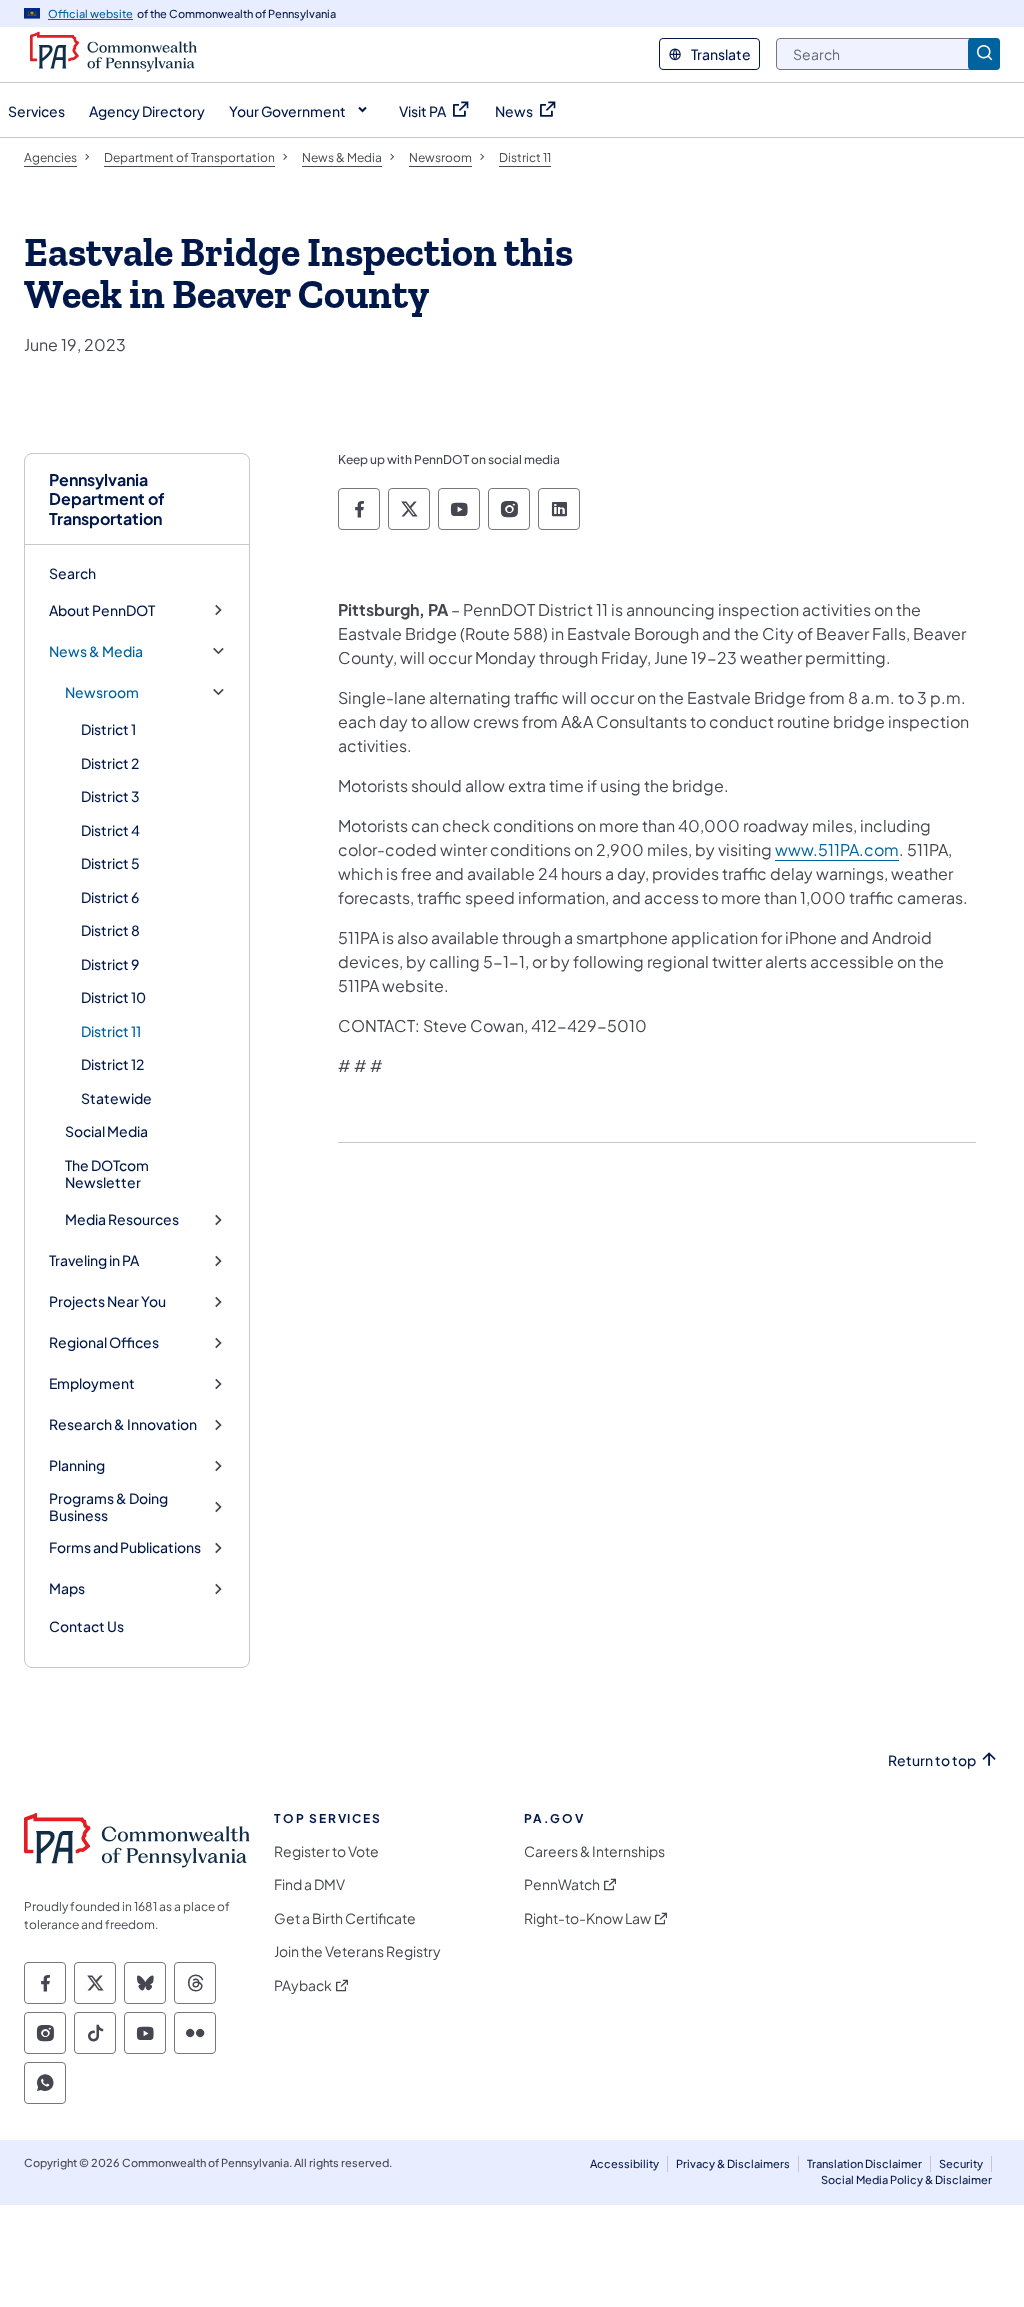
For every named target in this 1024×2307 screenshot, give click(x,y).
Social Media (106, 1131)
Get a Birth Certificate (345, 1918)
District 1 (108, 729)
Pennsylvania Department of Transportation (107, 499)
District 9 (110, 964)
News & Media (96, 651)
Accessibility (624, 2163)
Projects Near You (107, 1301)
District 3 (110, 796)
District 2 (110, 763)
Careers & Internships (594, 1851)
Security (961, 2163)
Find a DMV (309, 1884)
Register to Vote (326, 1851)
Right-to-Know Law (587, 1918)
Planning (77, 1465)
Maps (67, 1588)
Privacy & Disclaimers (733, 2163)
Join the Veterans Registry (357, 1951)
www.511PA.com (837, 849)
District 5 (110, 863)
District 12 (112, 1064)
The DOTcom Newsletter (107, 1174)
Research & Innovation (123, 1424)
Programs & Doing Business (108, 1507)
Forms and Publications (125, 1547)
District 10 (113, 997)
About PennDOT (102, 610)
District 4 (110, 830)
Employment (92, 1383)
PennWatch (562, 1884)
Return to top (932, 1760)
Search (72, 573)
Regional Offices (104, 1342)
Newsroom (102, 692)
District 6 (110, 897)
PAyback (303, 1985)
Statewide (116, 1098)
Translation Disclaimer (864, 2163)
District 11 (111, 1031)
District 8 (110, 930)
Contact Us (86, 1626)
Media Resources (122, 1219)
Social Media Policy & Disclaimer (906, 2179)
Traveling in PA (94, 1260)
